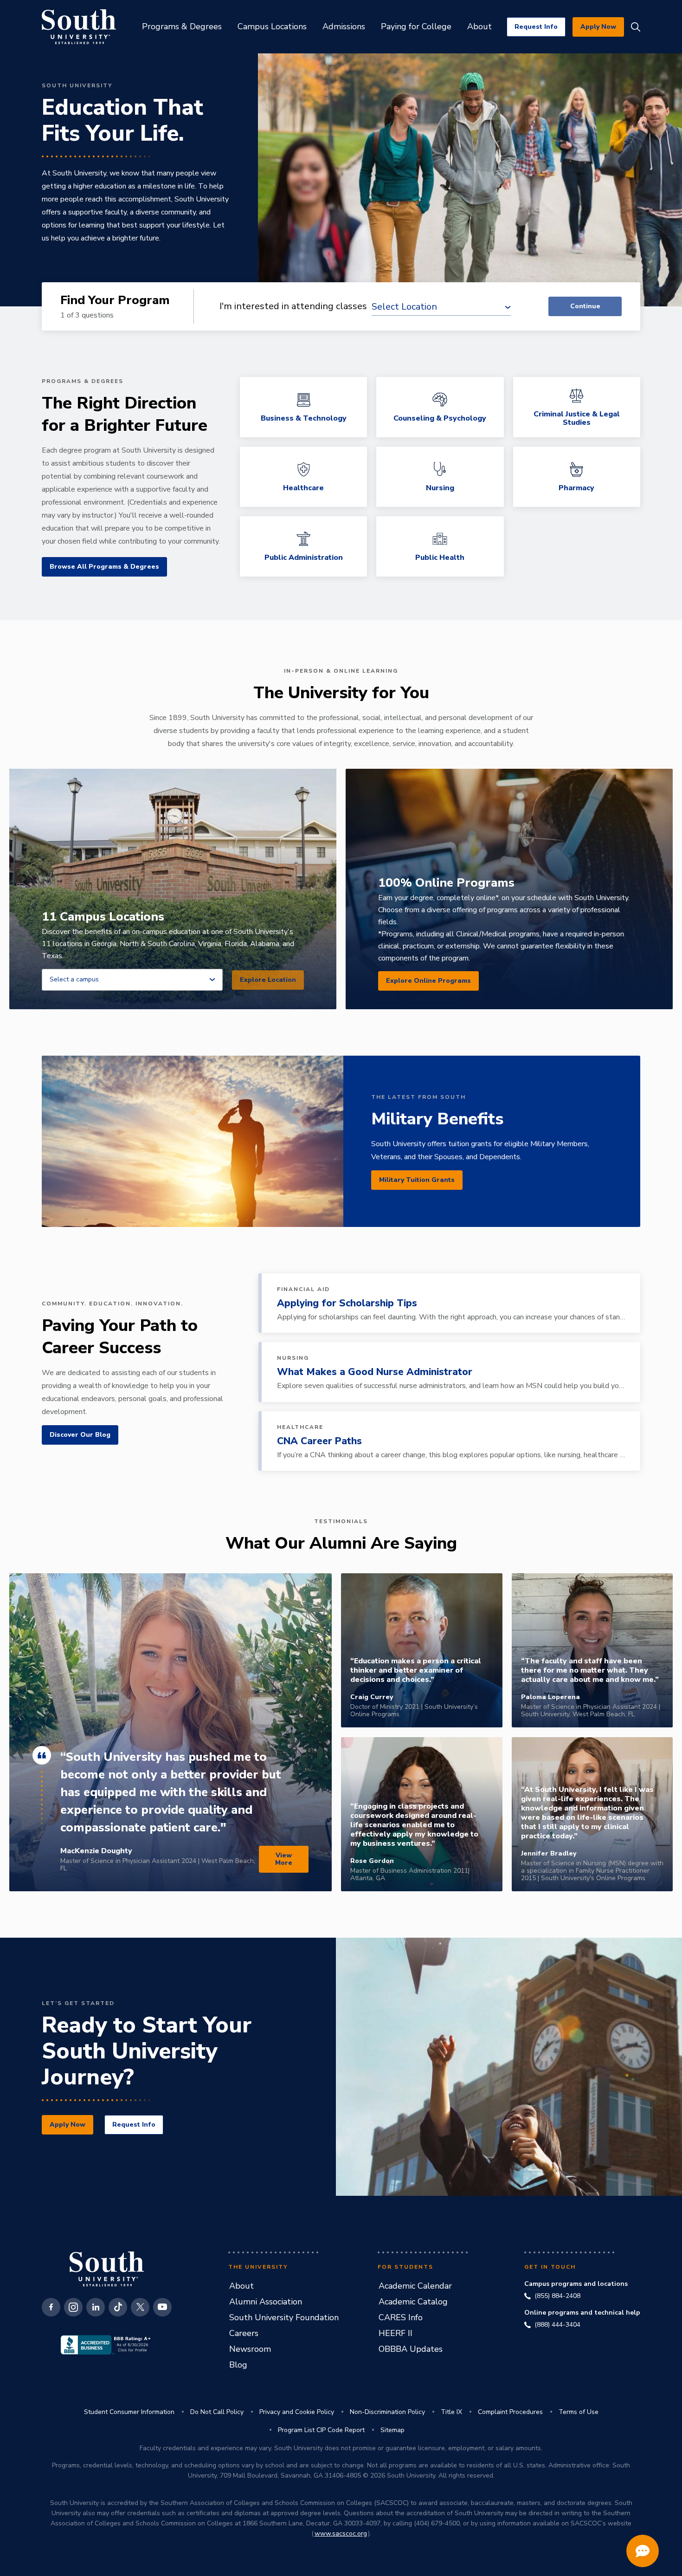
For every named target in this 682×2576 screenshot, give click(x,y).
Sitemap (392, 2430)
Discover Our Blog (80, 1435)
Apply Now (598, 27)
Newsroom (250, 2349)
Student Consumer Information (129, 2412)
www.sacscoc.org (341, 2534)
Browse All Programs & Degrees (104, 567)
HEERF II (396, 2333)
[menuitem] (182, 27)
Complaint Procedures (510, 2412)
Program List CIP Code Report (321, 2430)
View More (284, 1859)
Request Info (536, 27)
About (241, 2286)
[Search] (636, 27)
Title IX (451, 2412)
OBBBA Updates (411, 2349)
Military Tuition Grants (417, 1180)
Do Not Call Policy (217, 2412)
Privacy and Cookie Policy (297, 2412)
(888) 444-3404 (557, 2325)
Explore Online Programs (428, 981)
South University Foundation (284, 2317)
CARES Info (401, 2317)
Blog (238, 2365)
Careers (244, 2333)
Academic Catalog (413, 2302)
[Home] (79, 27)
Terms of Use (579, 2412)
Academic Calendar (415, 2286)
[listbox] (132, 980)
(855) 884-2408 (557, 2296)
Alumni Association (266, 2302)
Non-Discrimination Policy (387, 2412)
